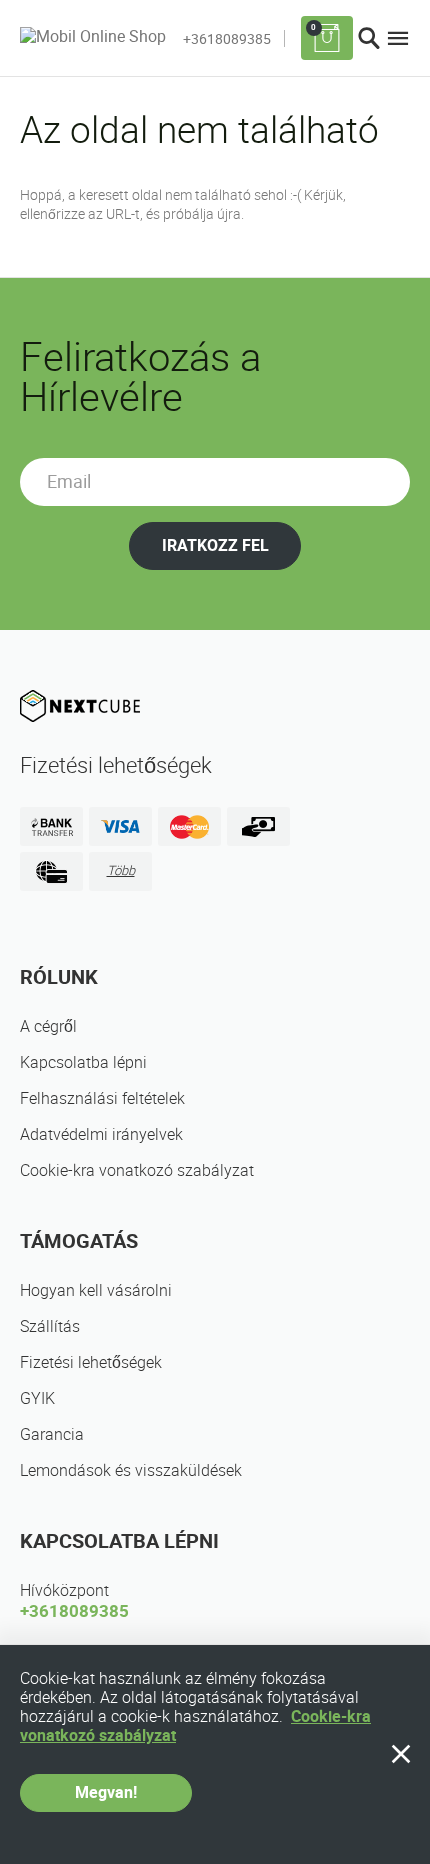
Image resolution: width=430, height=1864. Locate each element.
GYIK (37, 1398)
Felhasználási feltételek (102, 1098)
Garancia (52, 1434)
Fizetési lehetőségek (91, 1362)
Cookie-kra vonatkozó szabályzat (137, 1170)
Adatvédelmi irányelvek (101, 1134)
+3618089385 (227, 39)
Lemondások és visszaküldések (131, 1470)
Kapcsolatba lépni (83, 1062)
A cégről (48, 1026)
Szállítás (50, 1326)
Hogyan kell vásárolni (96, 1290)
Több (121, 870)
